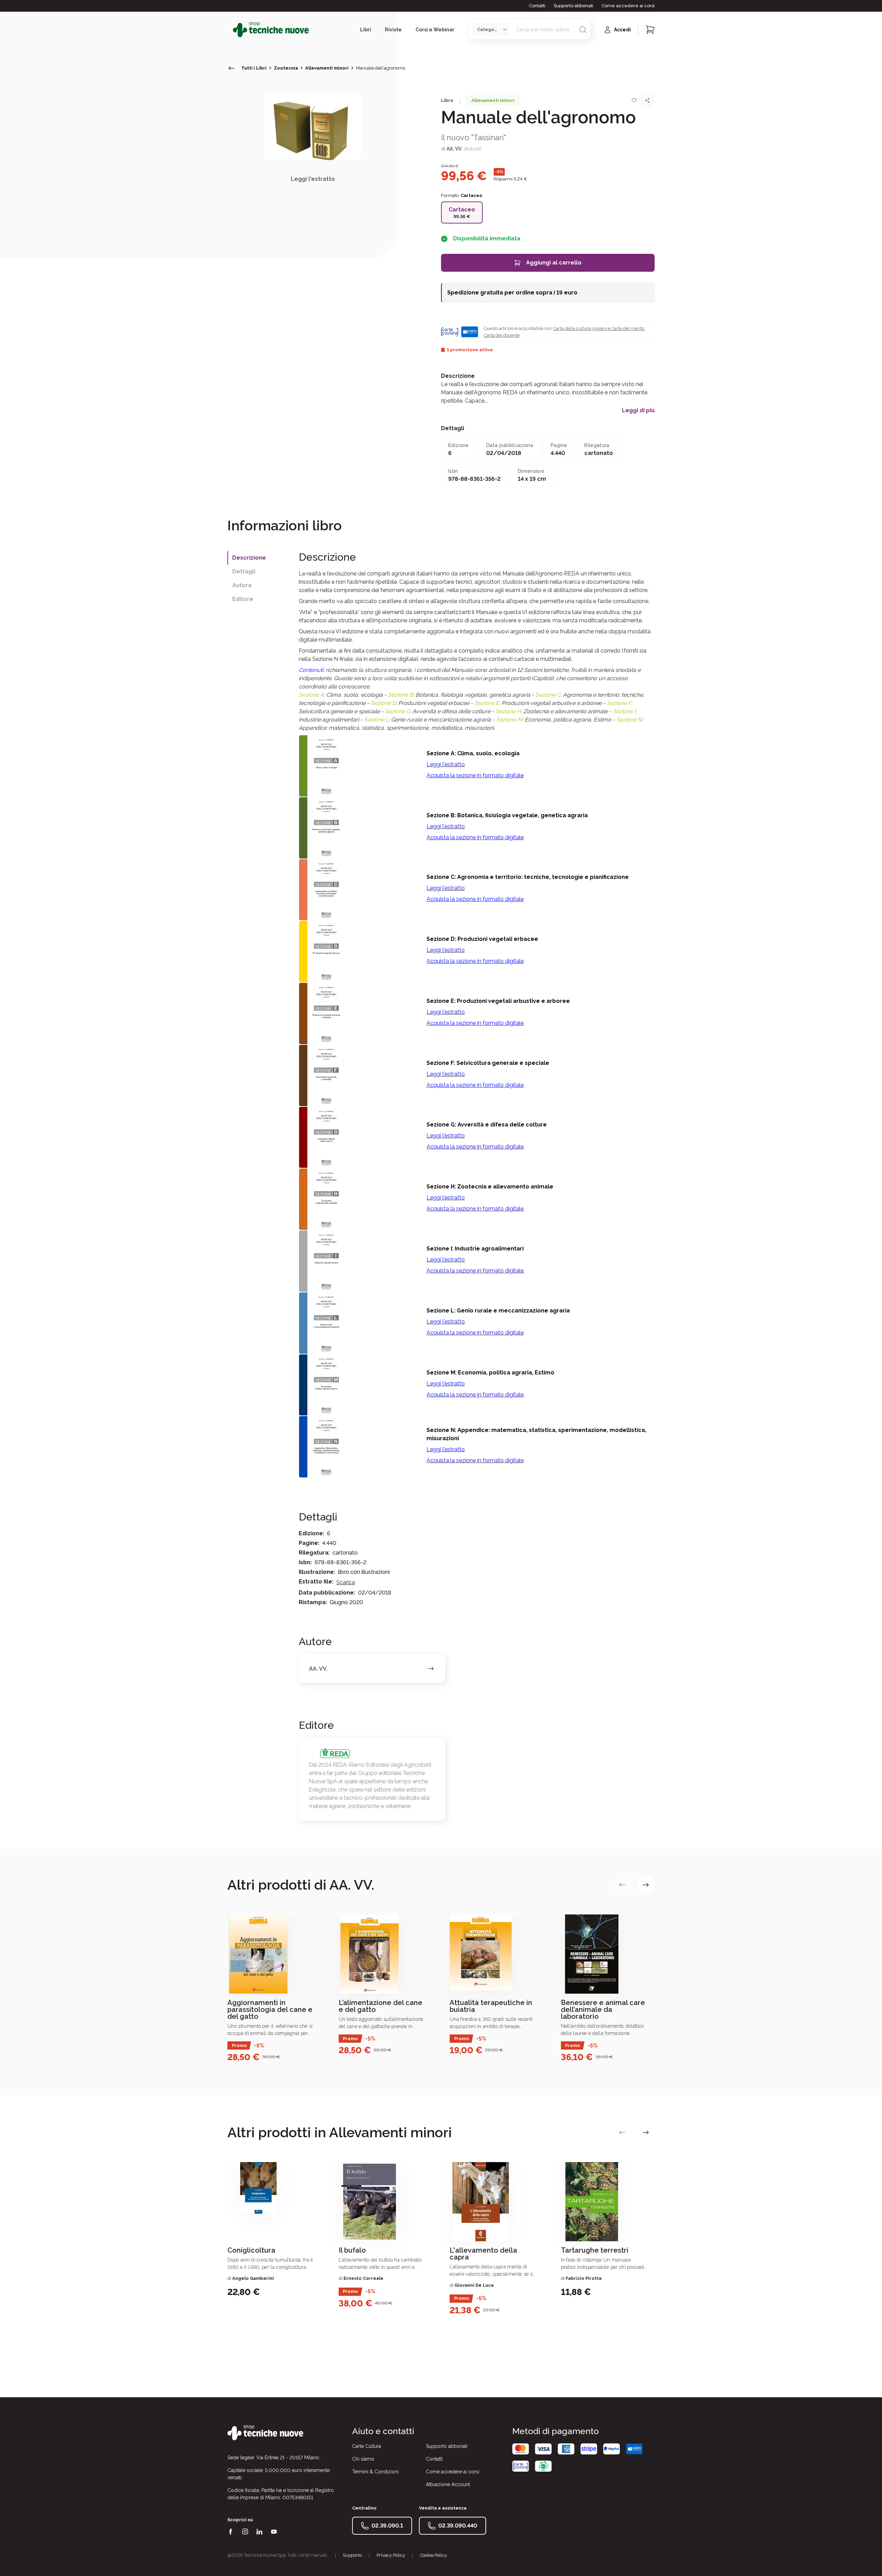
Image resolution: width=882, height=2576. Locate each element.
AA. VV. (454, 149)
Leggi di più (638, 411)
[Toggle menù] (230, 30)
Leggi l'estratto (313, 179)
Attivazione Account (448, 2484)
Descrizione (249, 558)
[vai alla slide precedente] (622, 1885)
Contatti (537, 6)
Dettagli (244, 572)
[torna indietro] (232, 68)
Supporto (352, 2555)
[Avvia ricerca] (583, 30)
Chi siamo (363, 2459)
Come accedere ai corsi (628, 6)
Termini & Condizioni (375, 2472)
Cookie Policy (433, 2555)
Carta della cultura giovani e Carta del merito (598, 328)
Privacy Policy (391, 2555)
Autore (242, 585)
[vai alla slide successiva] (646, 1885)
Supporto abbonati (573, 6)
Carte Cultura (367, 2446)
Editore (243, 599)
